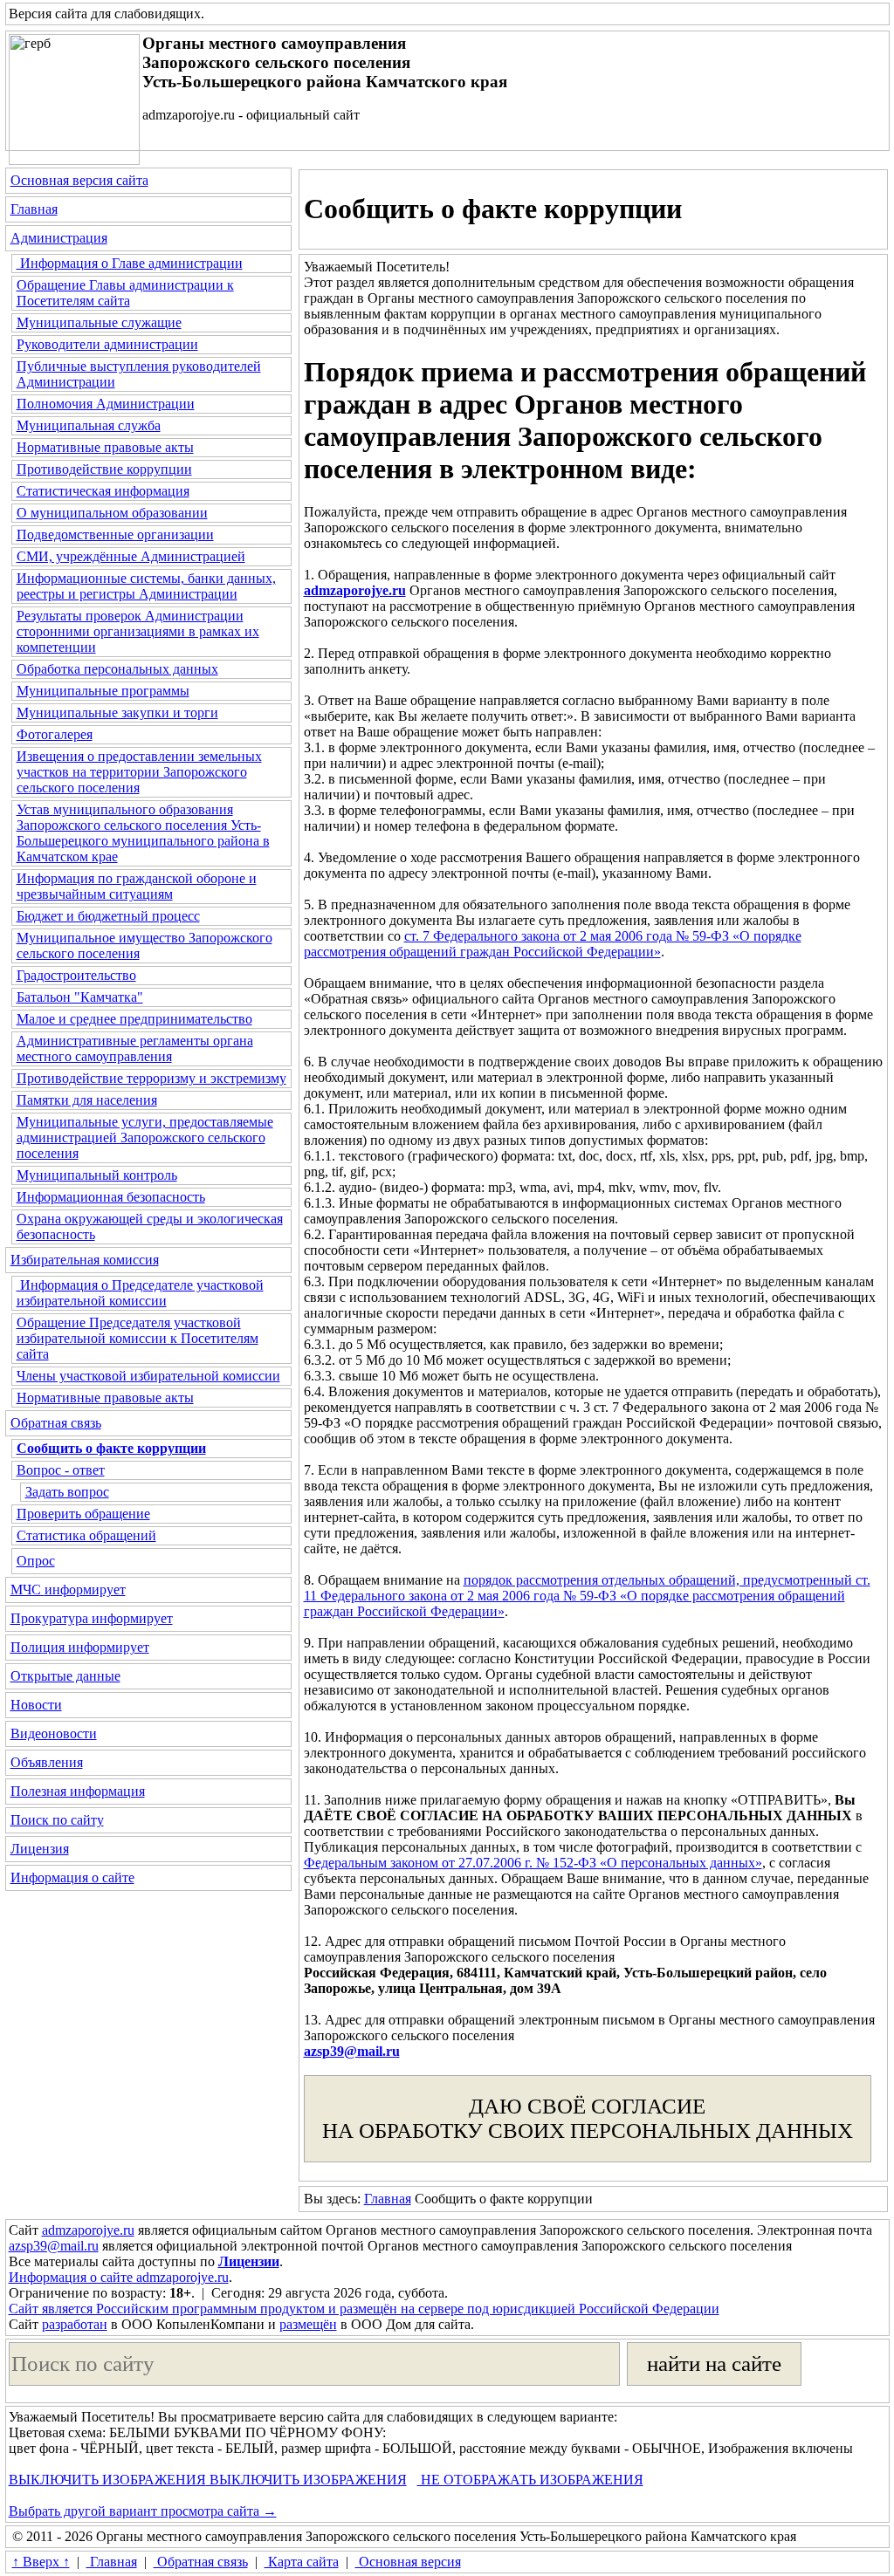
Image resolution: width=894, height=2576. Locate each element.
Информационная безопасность (111, 1197)
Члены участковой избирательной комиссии (148, 1376)
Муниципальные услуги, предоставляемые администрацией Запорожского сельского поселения (145, 1137)
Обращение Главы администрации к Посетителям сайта (125, 293)
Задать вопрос (67, 1492)
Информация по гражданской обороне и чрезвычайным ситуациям (137, 886)
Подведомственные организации (115, 534)
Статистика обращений (86, 1535)
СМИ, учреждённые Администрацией (131, 556)
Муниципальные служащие (99, 322)
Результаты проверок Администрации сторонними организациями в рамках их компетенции (138, 631)
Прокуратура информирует (92, 1618)
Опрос (36, 1561)
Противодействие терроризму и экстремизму (151, 1078)
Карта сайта (302, 2562)
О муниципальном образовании (112, 513)
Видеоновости (54, 1733)
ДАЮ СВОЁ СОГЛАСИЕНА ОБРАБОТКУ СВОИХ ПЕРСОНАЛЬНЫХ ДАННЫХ (588, 2118)
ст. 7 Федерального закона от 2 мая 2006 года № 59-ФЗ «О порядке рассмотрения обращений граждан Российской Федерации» (553, 944)
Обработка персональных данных (117, 669)
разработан (75, 2324)
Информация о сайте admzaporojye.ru (119, 2277)
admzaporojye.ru (88, 2230)
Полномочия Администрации (106, 404)
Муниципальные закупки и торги (117, 713)
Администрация (59, 238)
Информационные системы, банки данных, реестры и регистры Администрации (146, 586)
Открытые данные (65, 1676)
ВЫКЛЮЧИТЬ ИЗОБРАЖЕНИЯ (107, 2480)
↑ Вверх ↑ (41, 2562)
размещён (308, 2324)
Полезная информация (78, 1791)
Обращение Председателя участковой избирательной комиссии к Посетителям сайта (138, 1338)
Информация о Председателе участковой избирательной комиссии (140, 1293)
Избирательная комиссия (85, 1260)
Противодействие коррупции (104, 469)
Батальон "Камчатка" (80, 997)
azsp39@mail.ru (352, 2051)
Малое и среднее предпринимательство (134, 1019)
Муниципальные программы (103, 691)
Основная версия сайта (79, 180)
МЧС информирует (68, 1589)
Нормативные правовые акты (105, 447)
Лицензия (40, 1849)
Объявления (47, 1762)
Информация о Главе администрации (130, 263)
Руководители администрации (107, 344)
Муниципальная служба (89, 425)
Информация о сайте (72, 1877)
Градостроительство (76, 975)
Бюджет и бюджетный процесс (108, 916)
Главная (34, 209)
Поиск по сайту (57, 1820)
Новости (36, 1705)
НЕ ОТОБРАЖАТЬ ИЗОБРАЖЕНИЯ (530, 2480)
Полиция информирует (80, 1647)
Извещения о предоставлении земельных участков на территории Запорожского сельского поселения (139, 772)
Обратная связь (56, 1423)
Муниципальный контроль (97, 1175)
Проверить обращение (83, 1514)
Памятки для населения (87, 1100)
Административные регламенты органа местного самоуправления (135, 1048)
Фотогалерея (55, 734)
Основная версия (408, 2562)
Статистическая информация (103, 491)
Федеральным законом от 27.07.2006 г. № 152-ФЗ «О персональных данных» (533, 1863)
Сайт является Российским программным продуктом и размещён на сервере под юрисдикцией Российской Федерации (364, 2309)
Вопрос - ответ (61, 1470)
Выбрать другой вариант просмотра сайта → (143, 2511)
